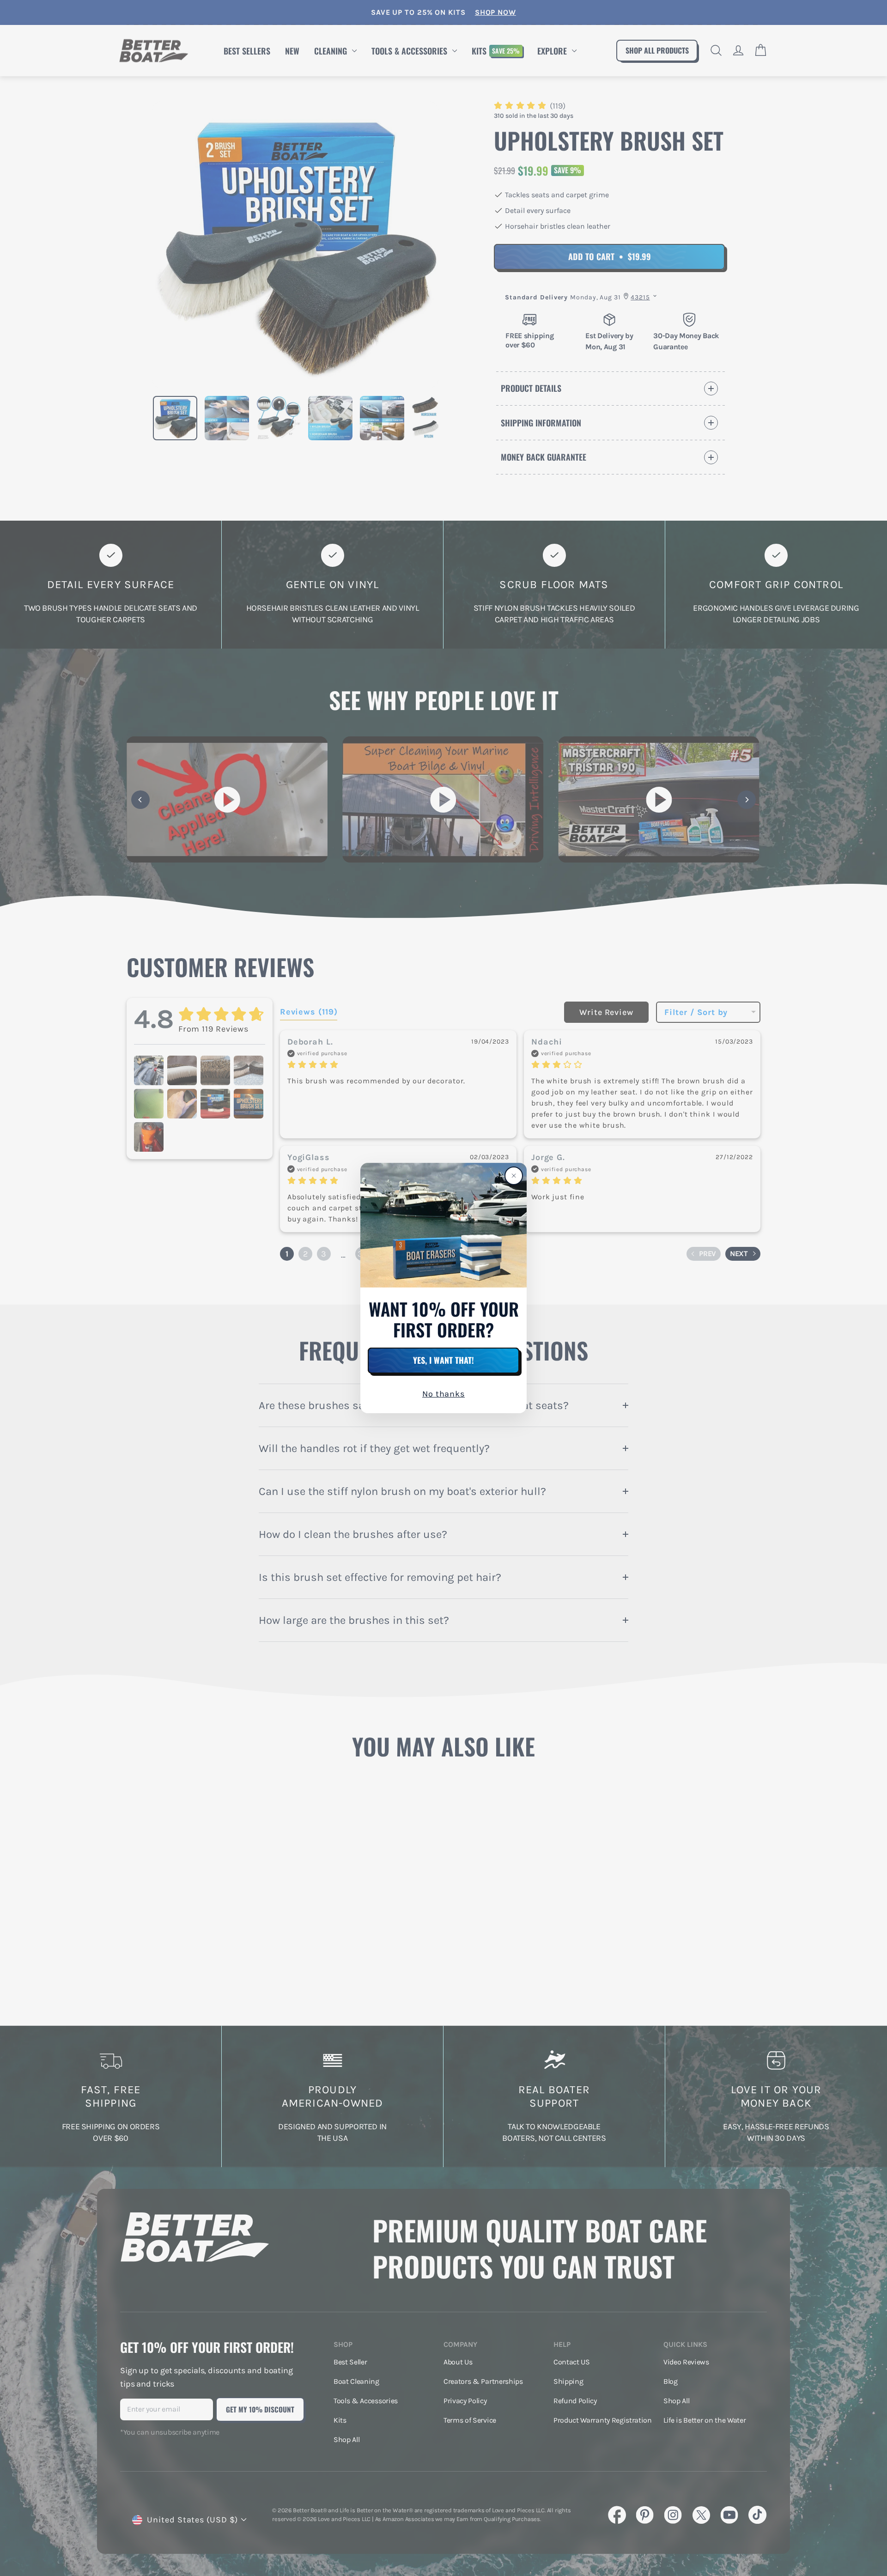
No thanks (443, 1394)
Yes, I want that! (443, 1360)
